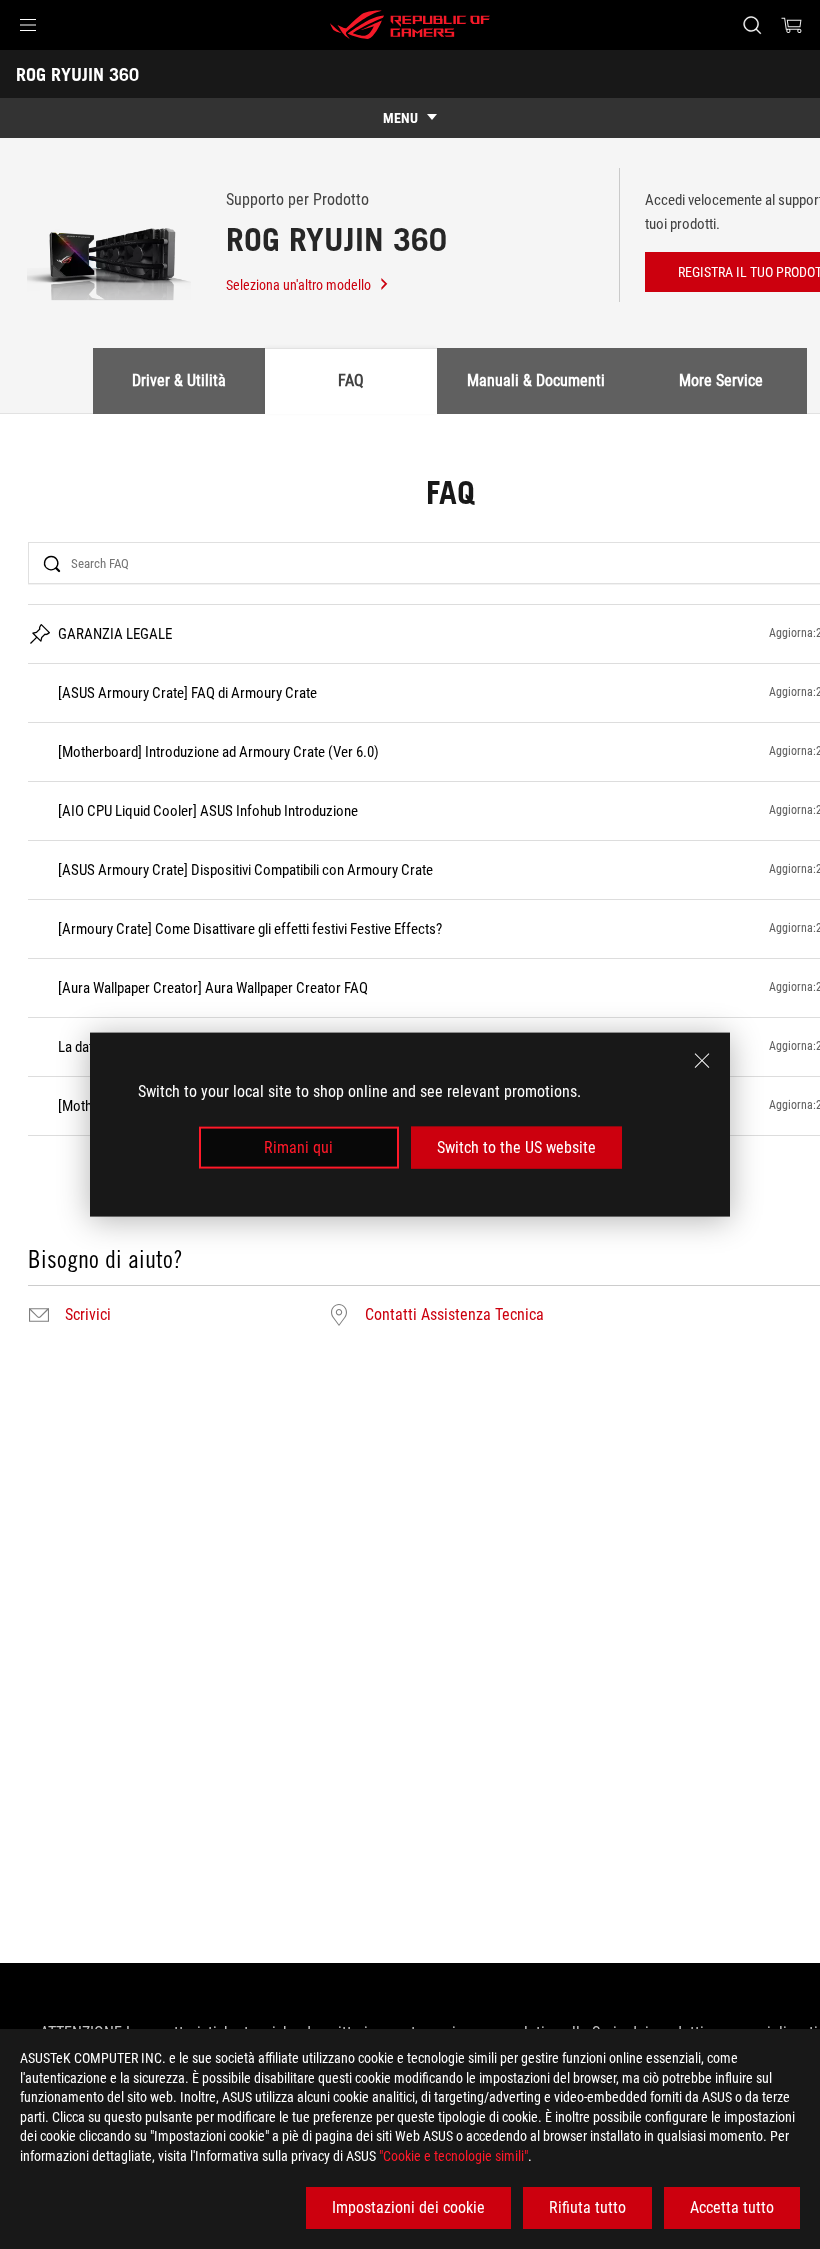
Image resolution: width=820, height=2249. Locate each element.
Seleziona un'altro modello (298, 285)
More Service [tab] (721, 380)
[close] (702, 1060)
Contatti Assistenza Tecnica (454, 1315)
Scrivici (88, 1315)
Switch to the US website (516, 1147)
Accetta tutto (732, 2207)
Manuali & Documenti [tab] (536, 380)
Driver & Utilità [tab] (179, 380)
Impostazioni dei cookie (408, 2207)
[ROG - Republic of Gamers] (410, 25)
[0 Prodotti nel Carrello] (792, 25)
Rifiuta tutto (587, 2207)
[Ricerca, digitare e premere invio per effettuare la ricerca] (752, 25)
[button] (28, 25)
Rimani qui (298, 1147)
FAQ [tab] (351, 380)
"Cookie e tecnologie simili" (453, 2156)
